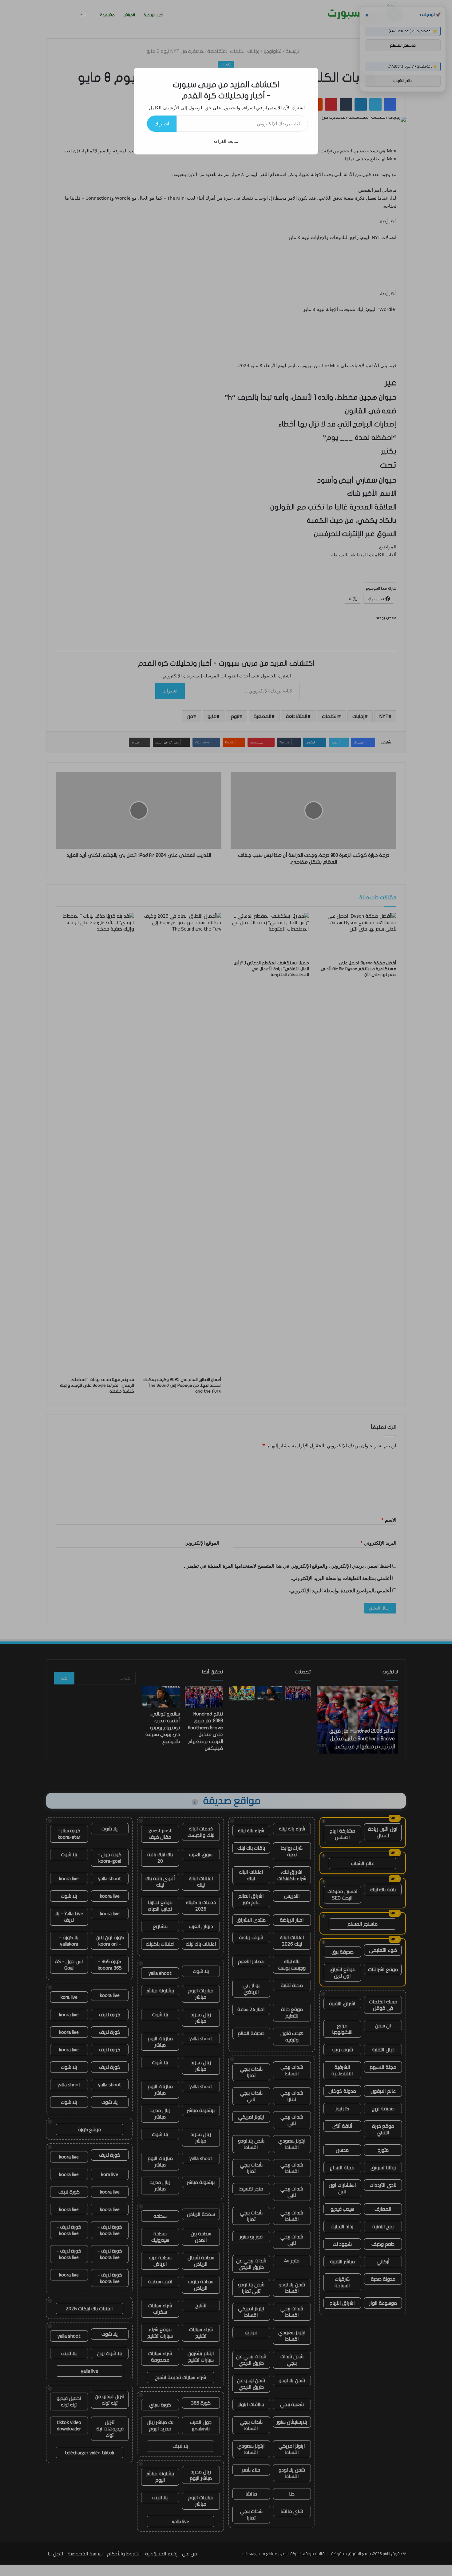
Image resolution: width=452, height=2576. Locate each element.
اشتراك (162, 124)
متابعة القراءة (226, 141)
